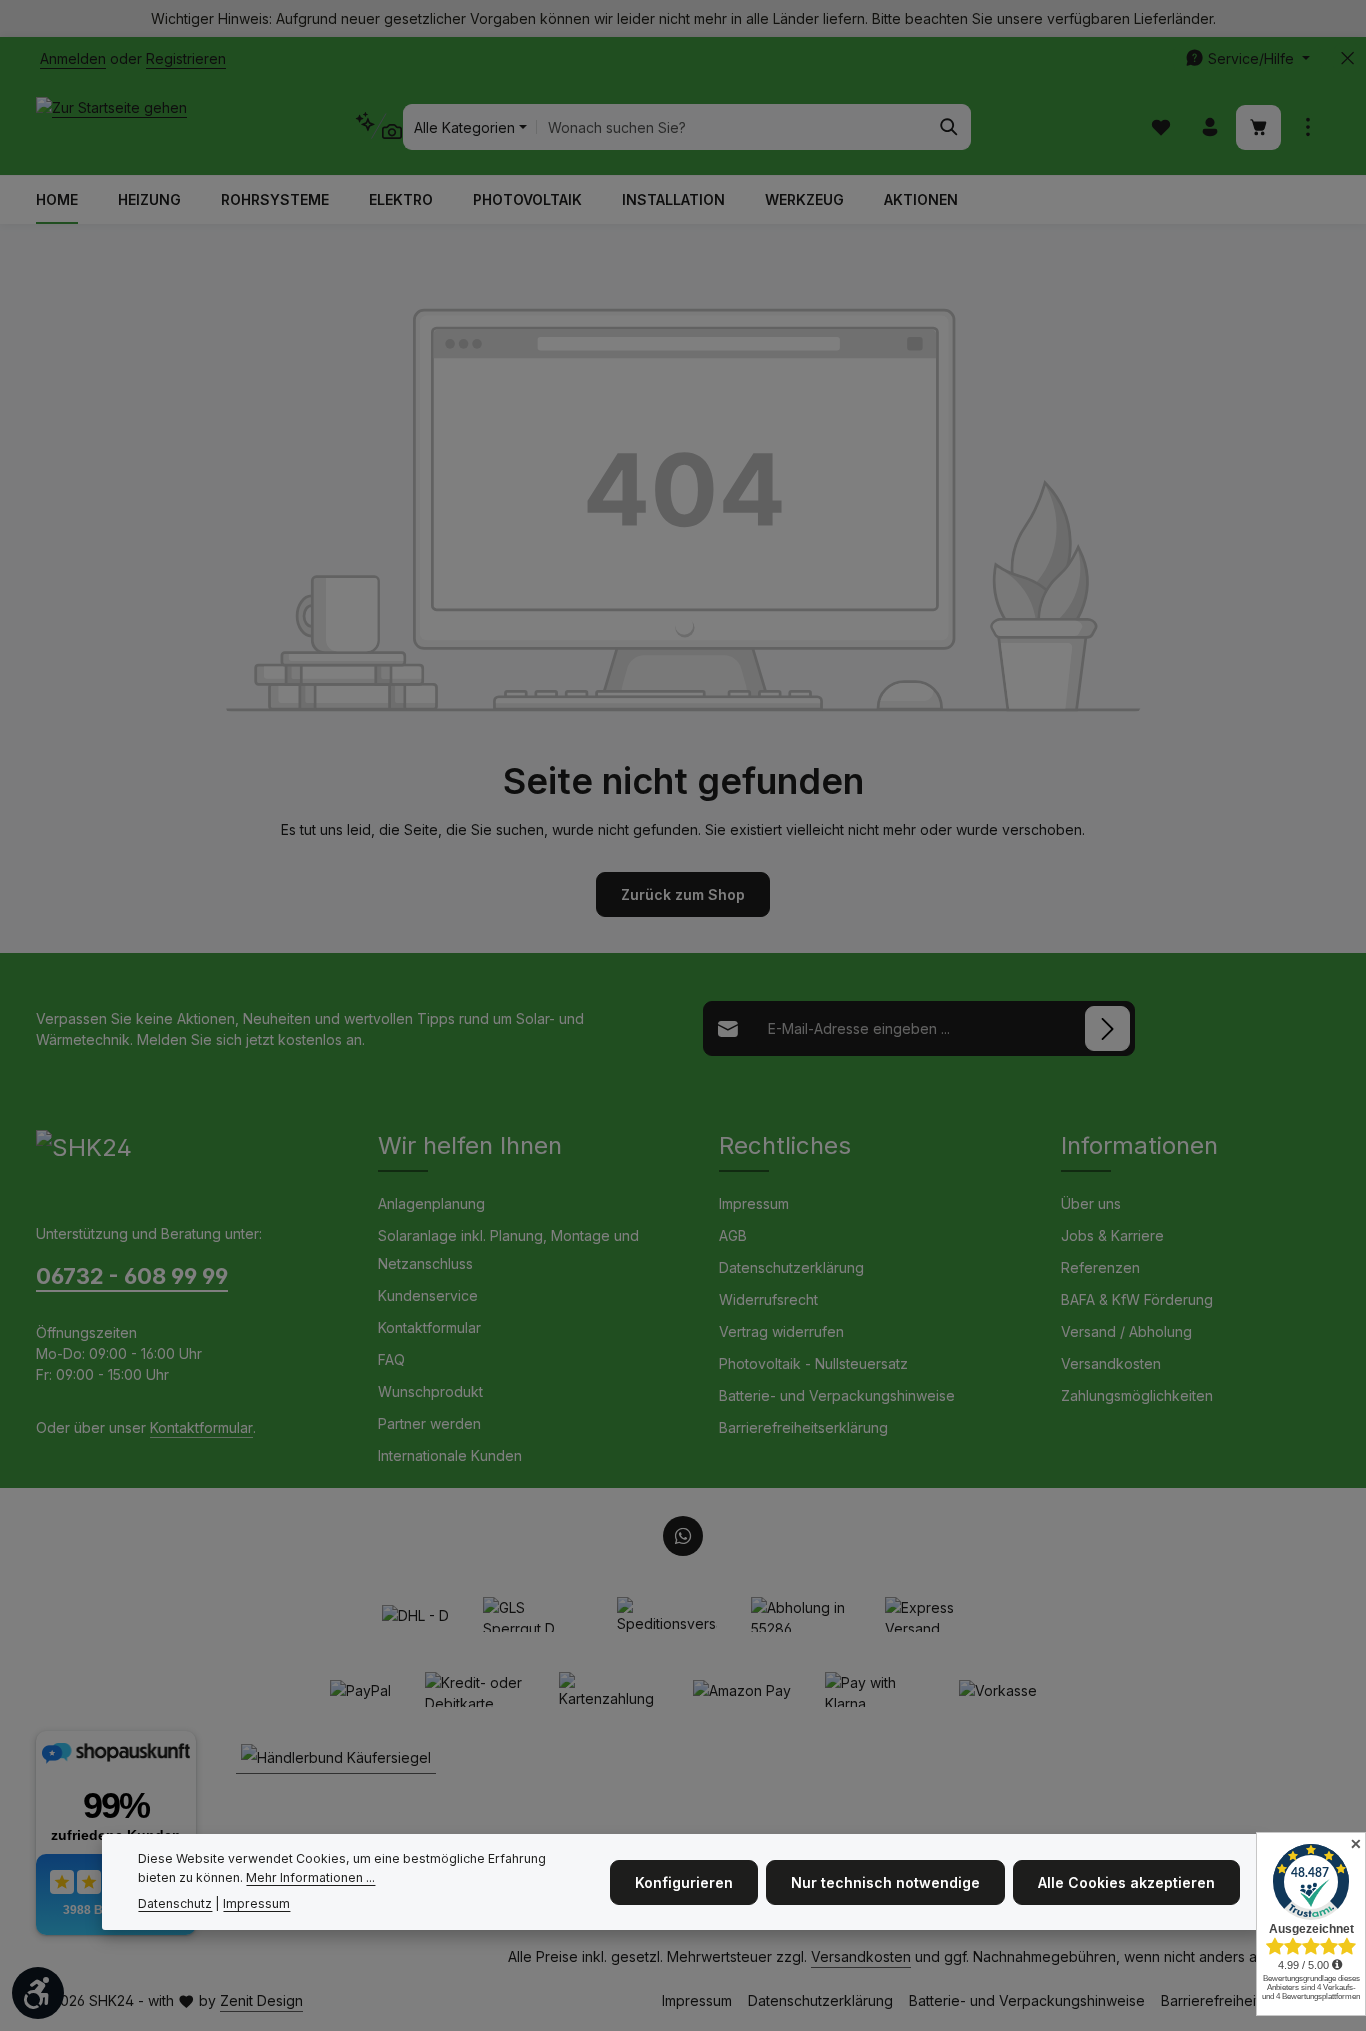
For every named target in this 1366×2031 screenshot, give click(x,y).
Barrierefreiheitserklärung (803, 1427)
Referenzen (1100, 1267)
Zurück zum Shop (683, 894)
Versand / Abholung (1126, 1331)
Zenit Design (261, 2000)
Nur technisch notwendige (885, 1881)
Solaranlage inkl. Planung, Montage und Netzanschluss (508, 1249)
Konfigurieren (684, 1881)
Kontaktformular (201, 1427)
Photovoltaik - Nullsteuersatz (813, 1363)
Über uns (1091, 1203)
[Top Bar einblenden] (1307, 127)
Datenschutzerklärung (791, 1267)
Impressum (754, 1203)
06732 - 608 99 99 (132, 1276)
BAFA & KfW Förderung (1137, 1299)
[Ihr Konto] (1209, 127)
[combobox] (732, 127)
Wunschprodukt (430, 1391)
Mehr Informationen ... (310, 1877)
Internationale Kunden (450, 1455)
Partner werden (429, 1423)
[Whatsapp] (683, 1536)
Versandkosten (1111, 1363)
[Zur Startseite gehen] (111, 127)
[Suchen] (949, 127)
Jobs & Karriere (1112, 1235)
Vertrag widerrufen (781, 1331)
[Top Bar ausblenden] (1347, 58)
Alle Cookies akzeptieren (1126, 1881)
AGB (733, 1235)
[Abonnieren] (1107, 1028)
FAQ (391, 1359)
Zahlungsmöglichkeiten (1137, 1395)
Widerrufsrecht (768, 1299)
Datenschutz (175, 1903)
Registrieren (186, 58)
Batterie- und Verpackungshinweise (837, 1395)
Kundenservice (428, 1295)
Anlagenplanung (431, 1203)
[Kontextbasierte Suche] (378, 126)
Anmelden (73, 58)
